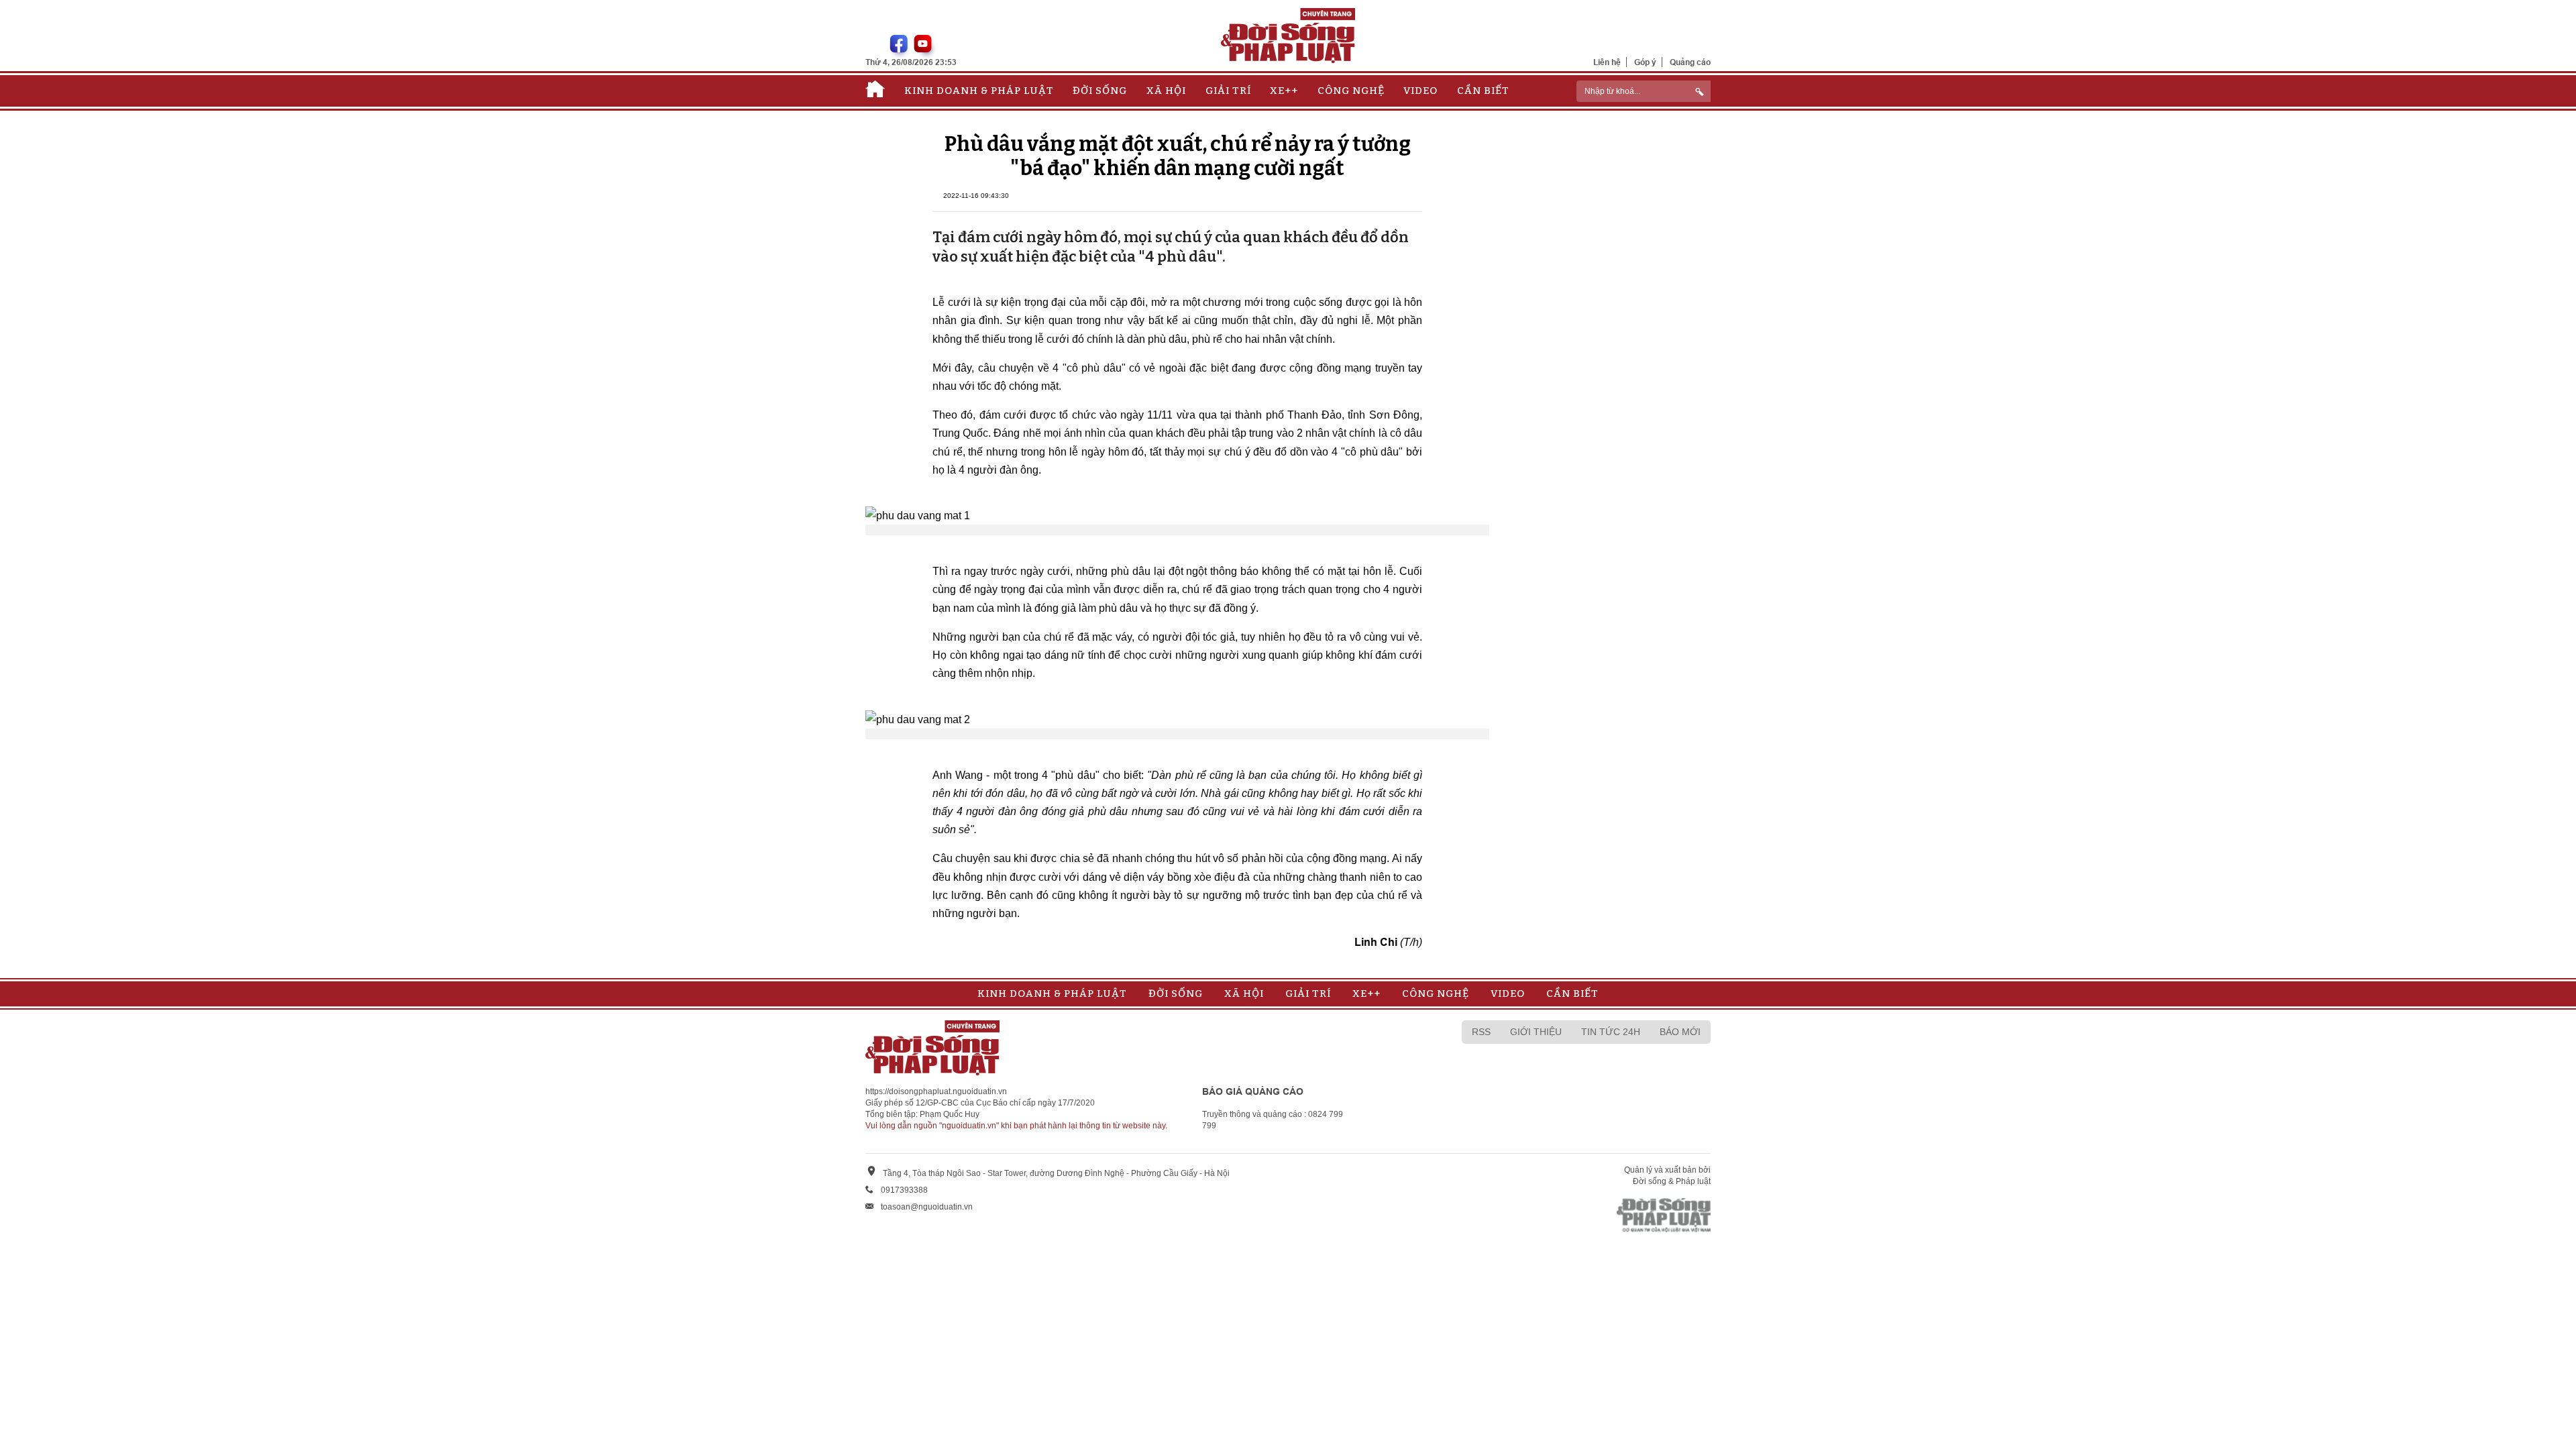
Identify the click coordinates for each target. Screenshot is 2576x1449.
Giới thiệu (1536, 1032)
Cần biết (1483, 91)
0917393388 (904, 1190)
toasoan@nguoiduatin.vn (927, 1207)
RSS (1481, 1032)
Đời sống (1100, 91)
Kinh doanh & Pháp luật (979, 91)
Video (1420, 91)
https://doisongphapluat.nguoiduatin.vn (936, 1091)
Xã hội (1166, 91)
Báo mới (1680, 1032)
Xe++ (1284, 91)
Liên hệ (1607, 62)
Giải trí (1228, 91)
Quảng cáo (1690, 62)
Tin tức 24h (1611, 1032)
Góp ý (1645, 62)
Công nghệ (1351, 91)
